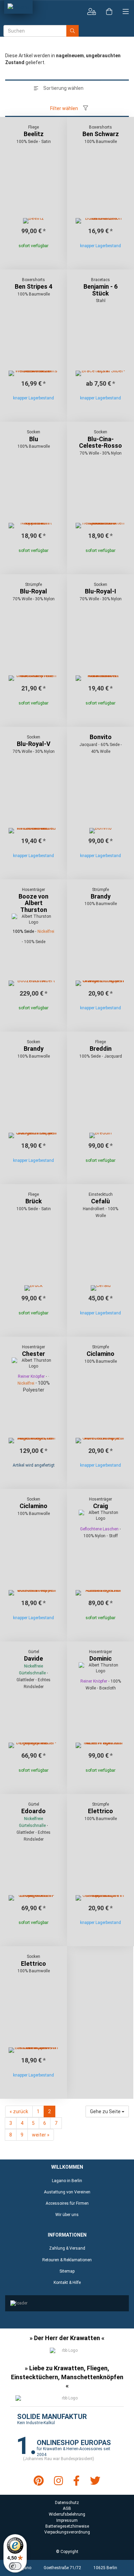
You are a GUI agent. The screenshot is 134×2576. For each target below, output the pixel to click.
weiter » (41, 2135)
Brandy (101, 896)
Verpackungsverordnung (67, 2532)
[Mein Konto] (92, 12)
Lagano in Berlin (67, 2181)
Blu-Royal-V (34, 744)
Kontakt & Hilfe (67, 2283)
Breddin (101, 1049)
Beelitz (34, 134)
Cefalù (100, 1201)
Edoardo (33, 1811)
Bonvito (101, 737)
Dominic (100, 1658)
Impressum (67, 2520)
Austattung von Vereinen (67, 2192)
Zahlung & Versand (67, 2248)
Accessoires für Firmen (67, 2203)
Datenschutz (67, 2503)
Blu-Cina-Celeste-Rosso (100, 442)
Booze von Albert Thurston (33, 903)
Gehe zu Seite (106, 2111)
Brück (34, 1201)
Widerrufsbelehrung (67, 2514)
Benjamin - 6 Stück (100, 290)
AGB (67, 2508)
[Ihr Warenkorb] (109, 12)
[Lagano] (18, 7)
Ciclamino (100, 1354)
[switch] (15, 2566)
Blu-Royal (33, 591)
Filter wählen (64, 108)
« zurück (19, 2111)
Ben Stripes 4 (33, 286)
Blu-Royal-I (100, 591)
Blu (34, 439)
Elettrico (100, 1811)
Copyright (69, 2552)
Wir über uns (67, 2215)
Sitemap (67, 2271)
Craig (101, 1506)
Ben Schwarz (101, 134)
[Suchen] (72, 31)
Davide (33, 1658)
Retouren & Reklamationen (67, 2260)
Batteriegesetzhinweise (67, 2526)
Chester (33, 1354)
